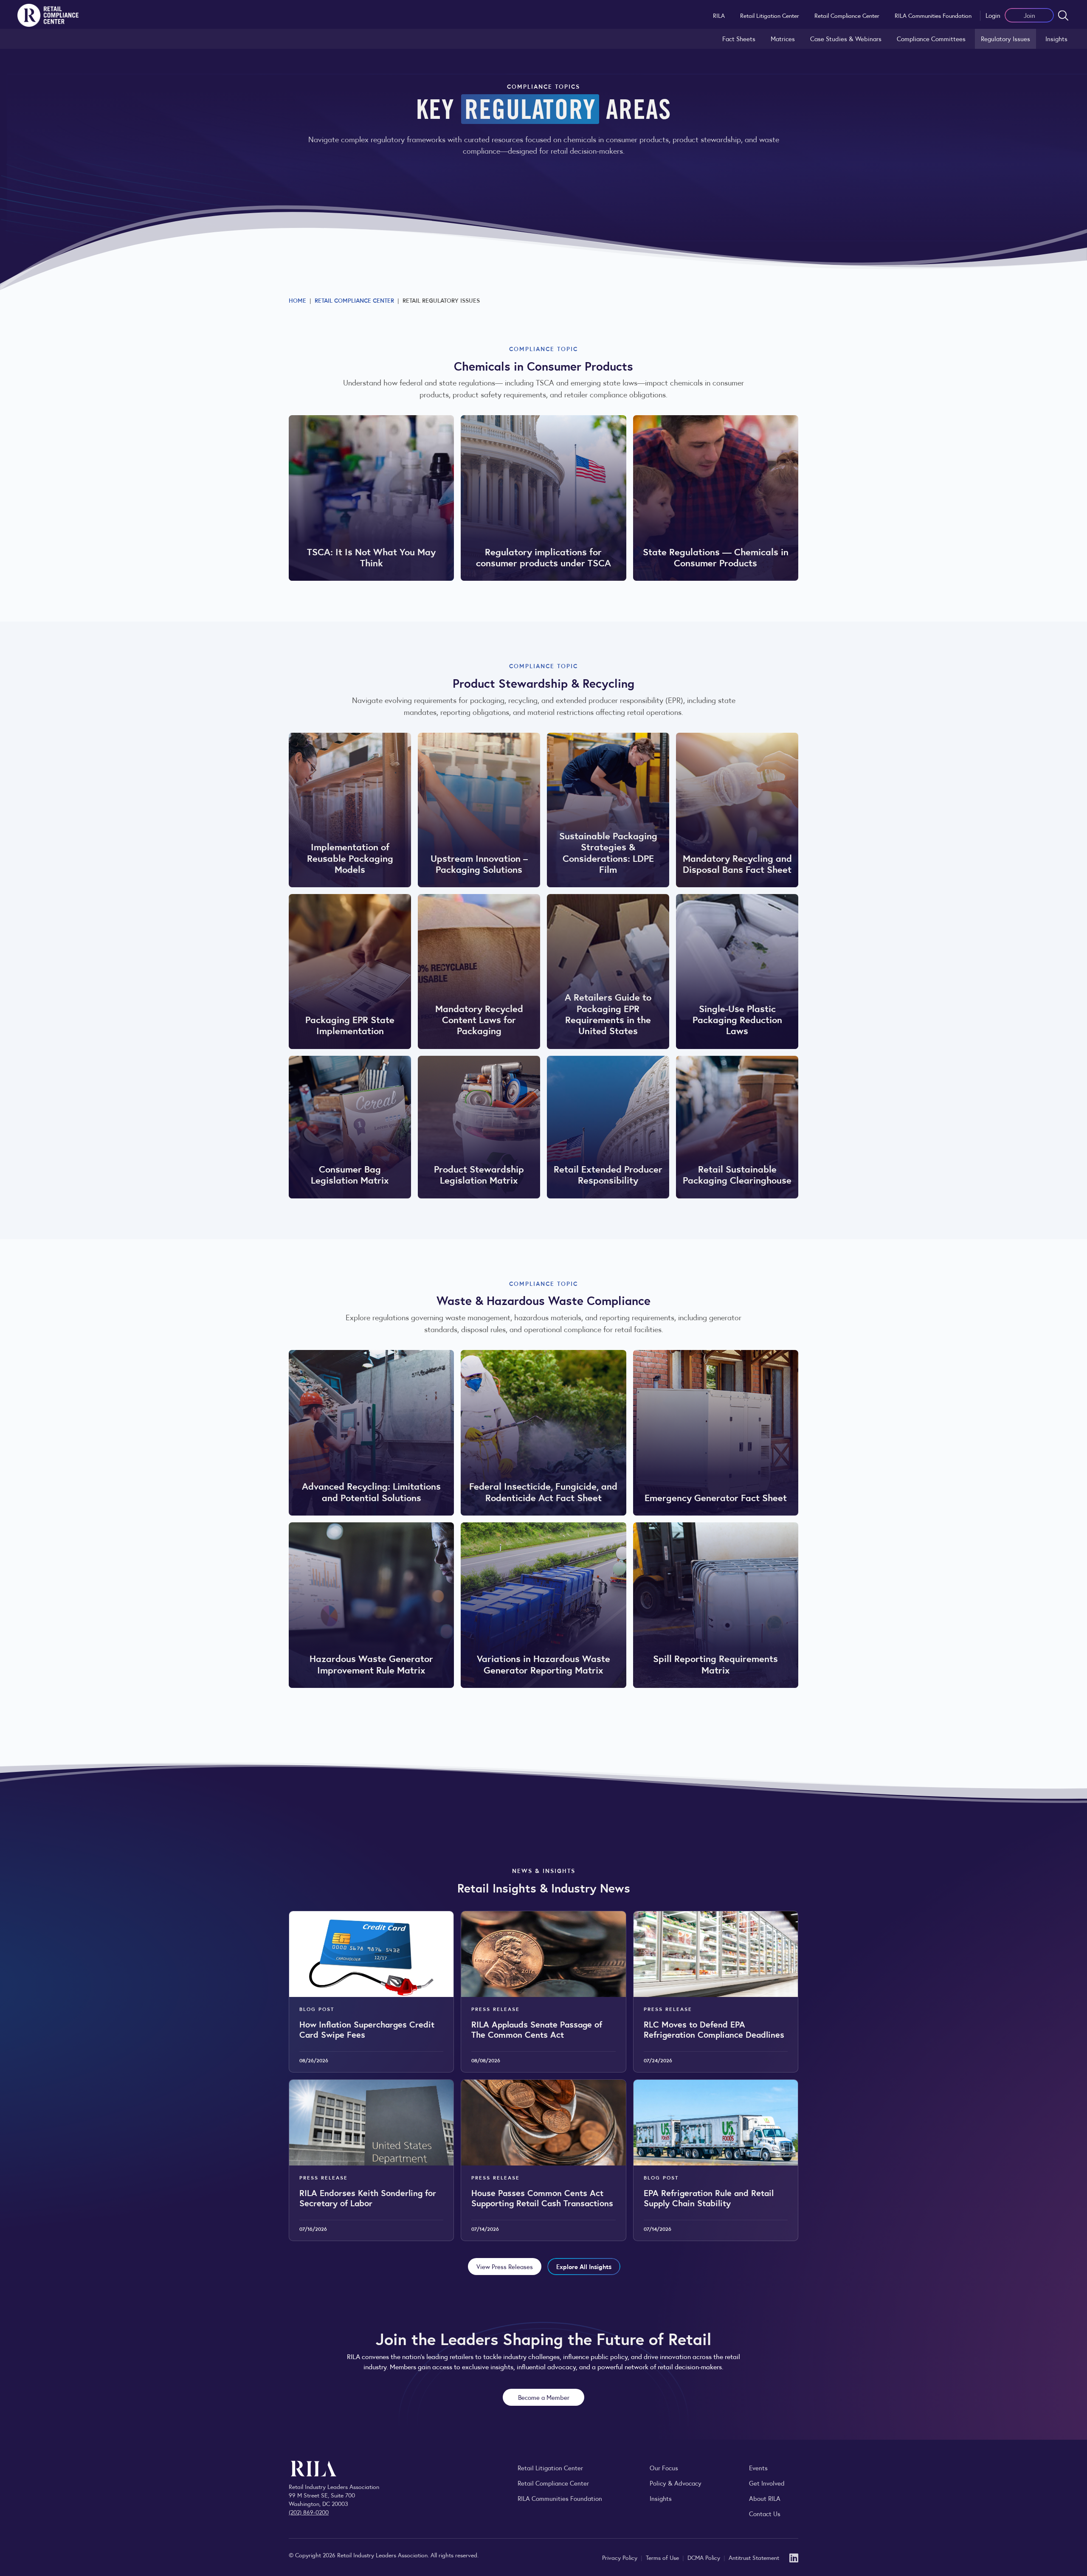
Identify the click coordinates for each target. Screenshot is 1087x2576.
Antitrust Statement (754, 2557)
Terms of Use (663, 2557)
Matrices (783, 38)
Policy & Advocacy (676, 2483)
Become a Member (544, 2397)
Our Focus (664, 2468)
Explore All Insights (584, 2266)
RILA (719, 15)
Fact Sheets (739, 38)
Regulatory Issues (1005, 38)
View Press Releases (505, 2266)
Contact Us (765, 2513)
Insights (1056, 38)
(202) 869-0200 (309, 2512)
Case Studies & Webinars (846, 38)
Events (758, 2468)
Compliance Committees (931, 38)
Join (1029, 15)
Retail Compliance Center (847, 15)
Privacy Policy (621, 2557)
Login (993, 15)
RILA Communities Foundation (933, 15)
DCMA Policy (705, 2557)
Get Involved (767, 2483)
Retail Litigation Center (770, 15)
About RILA (765, 2498)
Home (297, 300)
